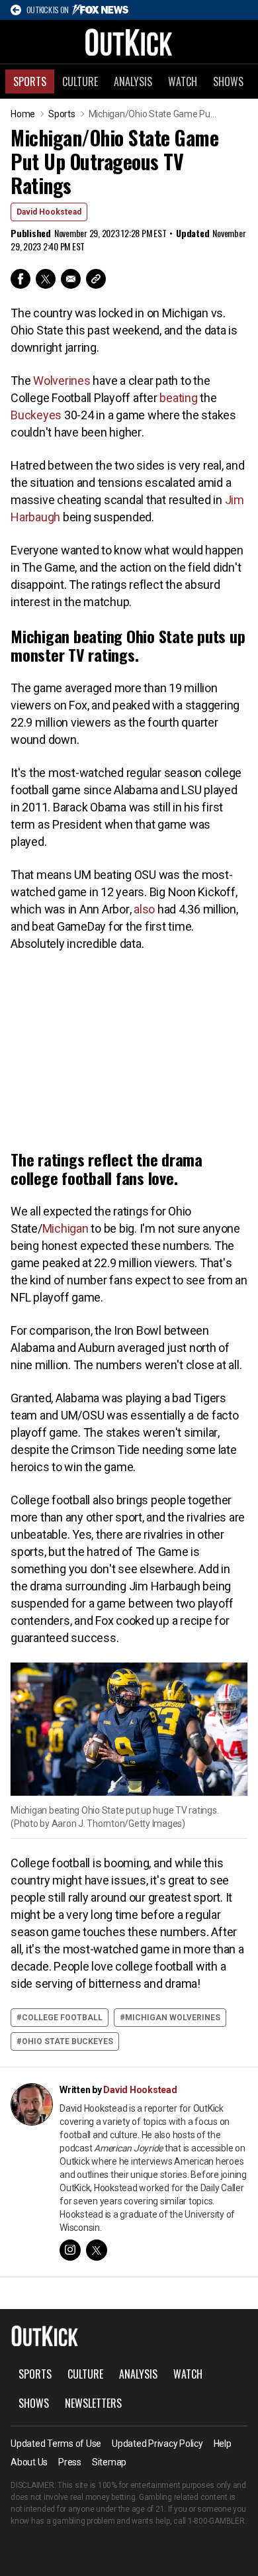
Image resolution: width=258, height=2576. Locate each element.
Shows (228, 81)
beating (178, 398)
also (144, 909)
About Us (29, 2462)
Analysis (133, 81)
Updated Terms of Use (56, 2444)
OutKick (129, 42)
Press (70, 2462)
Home (23, 114)
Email (71, 279)
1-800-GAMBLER (216, 2521)
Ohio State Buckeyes (67, 2041)
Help (223, 2444)
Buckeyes (36, 415)
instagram (70, 2250)
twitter (97, 2250)
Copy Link (96, 279)
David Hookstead (49, 212)
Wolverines (62, 381)
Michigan (65, 1228)
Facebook (21, 279)
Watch (183, 81)
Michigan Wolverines (173, 2018)
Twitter (46, 279)
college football (62, 2018)
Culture (80, 81)
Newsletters (93, 2403)
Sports (30, 81)
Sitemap (109, 2462)
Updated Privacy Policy (157, 2444)
